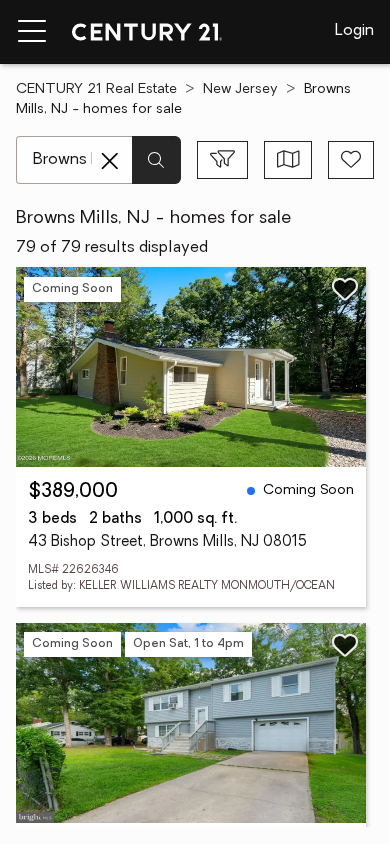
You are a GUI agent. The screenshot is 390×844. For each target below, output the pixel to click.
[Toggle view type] (288, 160)
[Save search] (351, 160)
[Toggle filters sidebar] (222, 160)
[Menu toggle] (32, 32)
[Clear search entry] (110, 161)
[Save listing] (345, 289)
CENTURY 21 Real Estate (96, 89)
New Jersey (240, 89)
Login (354, 31)
